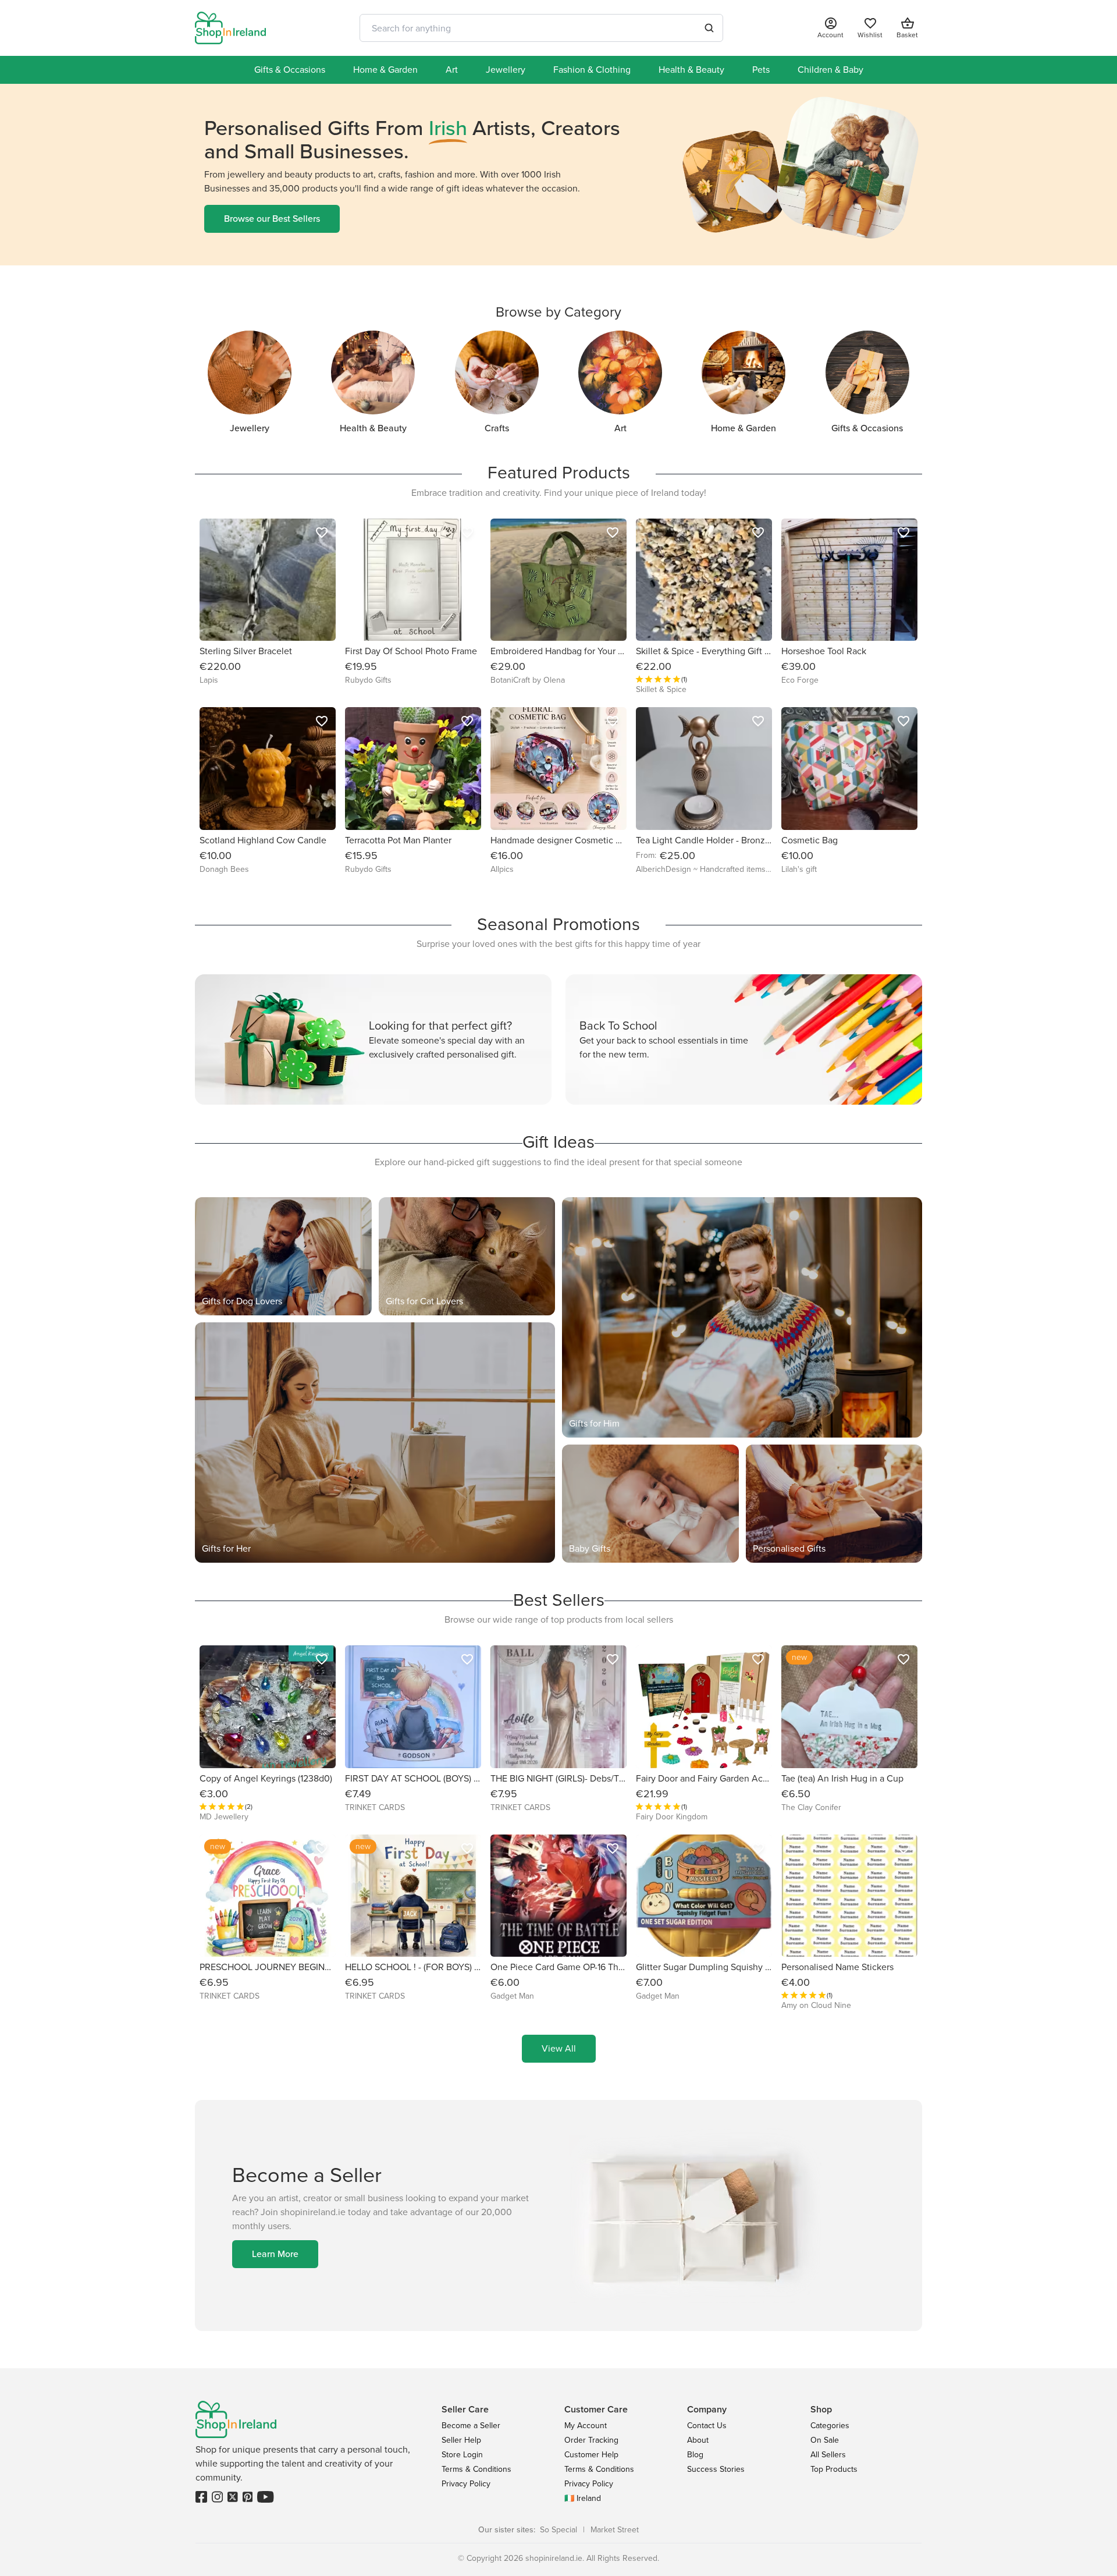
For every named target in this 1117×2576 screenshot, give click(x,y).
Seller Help (461, 2440)
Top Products (834, 2469)
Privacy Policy (466, 2484)
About (698, 2440)
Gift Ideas (558, 1142)
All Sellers (828, 2455)
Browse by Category (558, 312)
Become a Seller (471, 2426)
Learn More (275, 2254)
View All (559, 2048)
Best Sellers (559, 1600)
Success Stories (716, 2469)
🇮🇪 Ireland (583, 2498)
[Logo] (230, 28)
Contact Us (707, 2426)
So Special (558, 2530)
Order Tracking (591, 2440)
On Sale (825, 2440)
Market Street (615, 2530)
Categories (830, 2426)
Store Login (462, 2455)
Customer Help (591, 2455)
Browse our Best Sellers (272, 219)
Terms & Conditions (476, 2469)
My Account (586, 2426)
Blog (695, 2455)
